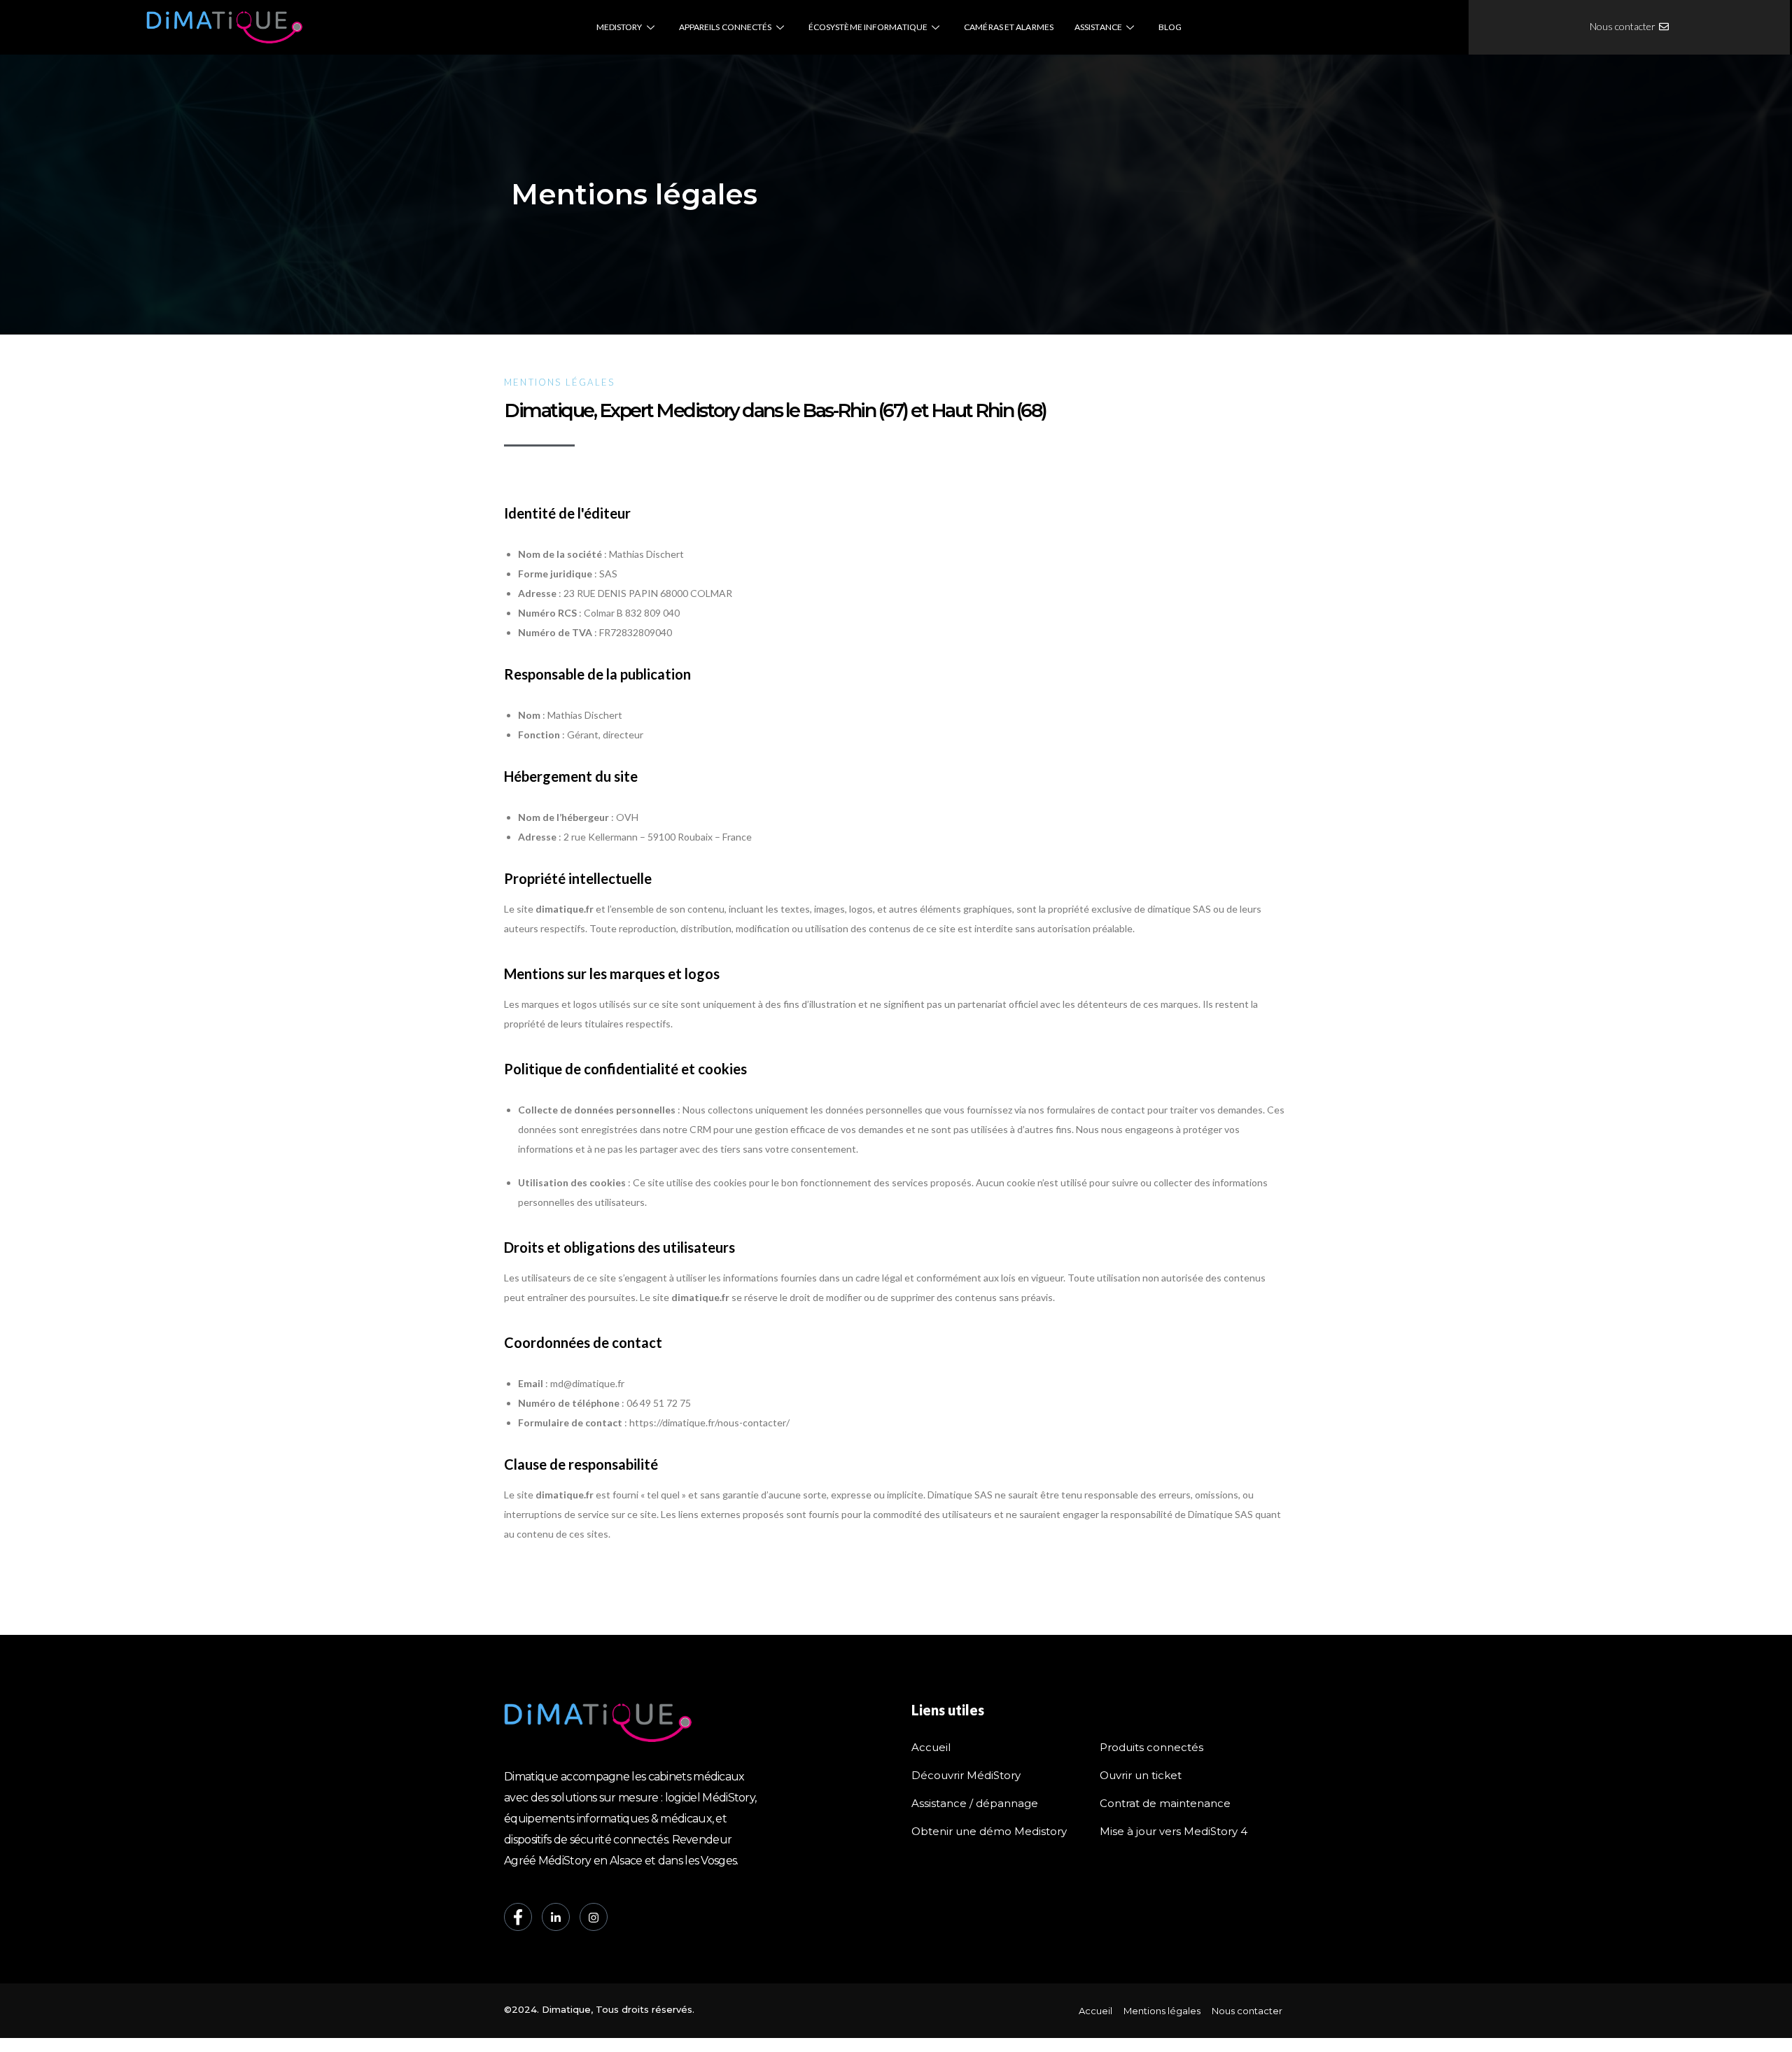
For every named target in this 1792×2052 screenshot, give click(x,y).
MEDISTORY (619, 27)
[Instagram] (594, 1917)
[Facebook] (518, 1917)
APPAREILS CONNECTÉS (726, 27)
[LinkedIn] (556, 1917)
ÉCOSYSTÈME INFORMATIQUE (868, 27)
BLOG (1170, 27)
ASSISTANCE (1098, 27)
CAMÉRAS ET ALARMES (1009, 27)
